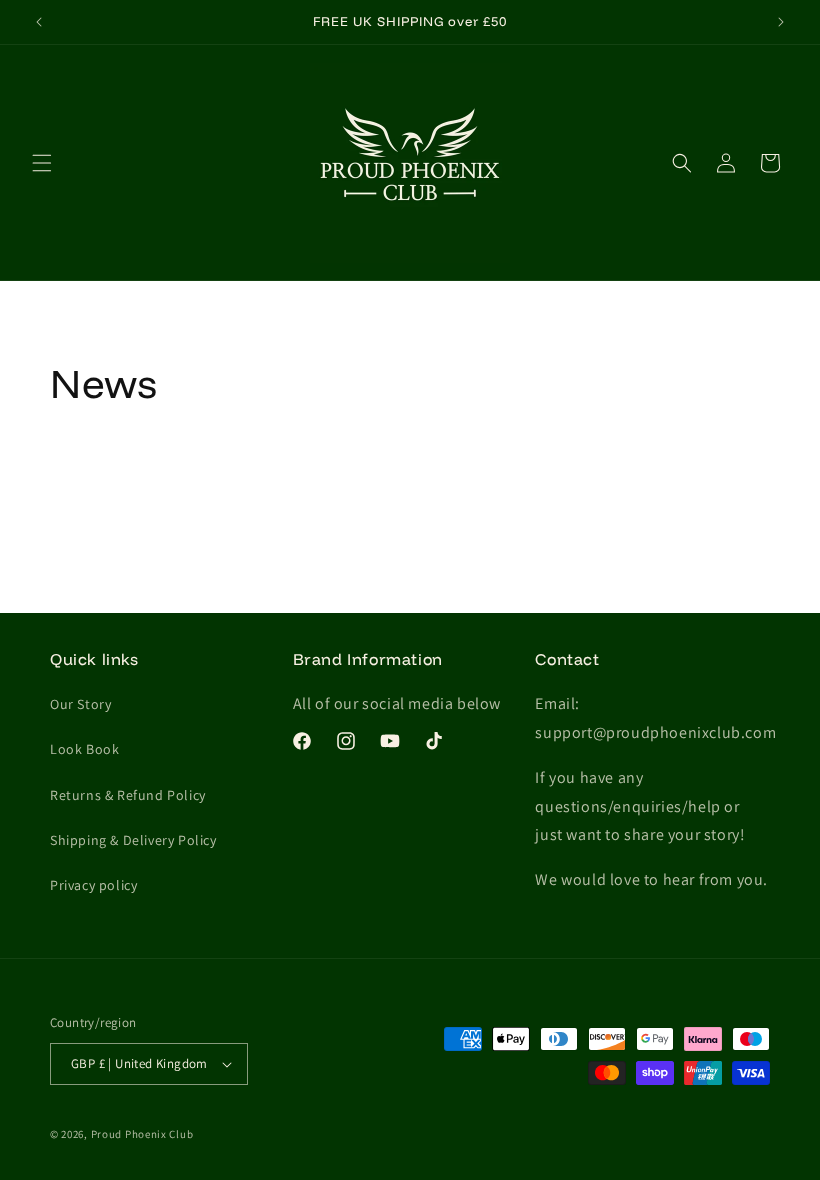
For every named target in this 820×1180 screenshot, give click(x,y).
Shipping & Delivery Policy (133, 840)
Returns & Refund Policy (128, 795)
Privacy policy (93, 885)
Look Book (84, 749)
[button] (42, 163)
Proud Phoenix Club (142, 1134)
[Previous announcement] (39, 22)
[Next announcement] (781, 22)
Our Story (80, 704)
